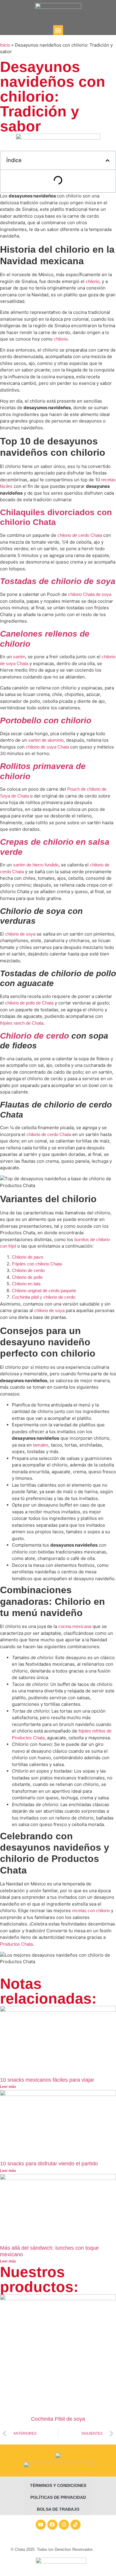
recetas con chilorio (90, 1910)
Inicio (5, 45)
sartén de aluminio (46, 740)
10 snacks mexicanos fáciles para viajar (47, 2080)
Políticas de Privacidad (58, 2497)
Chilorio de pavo (28, 1257)
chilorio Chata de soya (89, 594)
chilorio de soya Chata (47, 747)
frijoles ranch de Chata (22, 1023)
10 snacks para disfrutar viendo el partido (49, 2164)
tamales (41, 1445)
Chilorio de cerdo (28, 1270)
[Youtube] (41, 2525)
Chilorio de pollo (27, 1277)
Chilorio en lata (26, 1284)
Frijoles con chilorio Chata (37, 1264)
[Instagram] (64, 2525)
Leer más (8, 2087)
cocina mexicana (75, 1626)
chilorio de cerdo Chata (79, 535)
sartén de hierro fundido (36, 865)
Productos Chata (16, 1944)
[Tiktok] (76, 2525)
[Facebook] (52, 2525)
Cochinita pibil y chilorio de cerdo (44, 1297)
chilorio (93, 281)
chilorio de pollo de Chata (29, 1003)
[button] (58, 30)
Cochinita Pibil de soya (58, 2419)
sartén (19, 657)
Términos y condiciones (58, 2485)
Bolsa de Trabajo (58, 2509)
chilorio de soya (20, 934)
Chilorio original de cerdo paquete (44, 1291)
